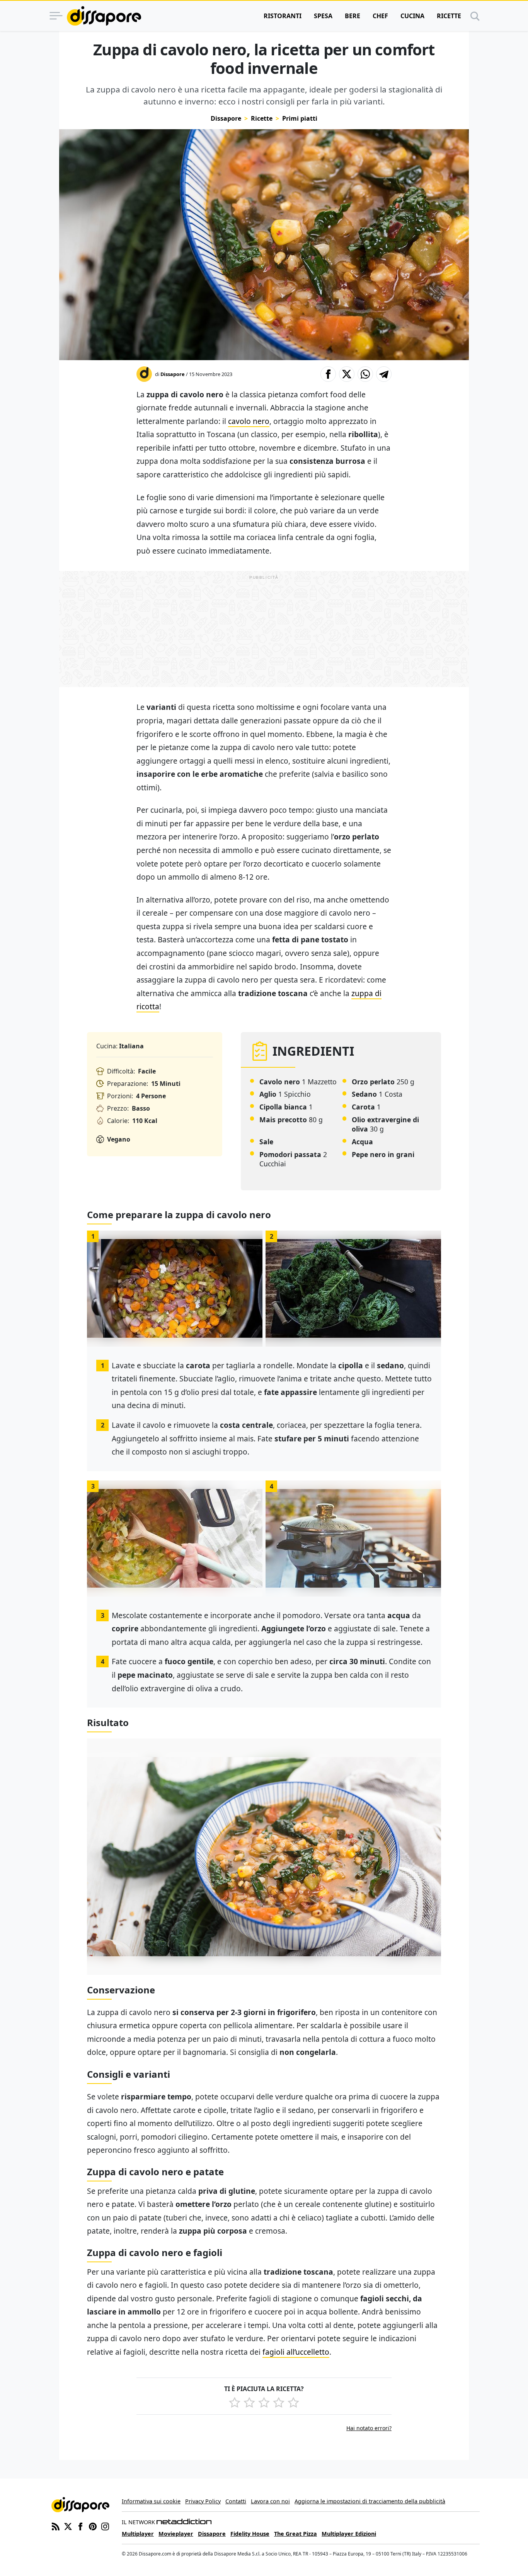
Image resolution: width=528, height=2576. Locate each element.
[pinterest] (93, 2526)
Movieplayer (176, 2534)
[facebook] (80, 2526)
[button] (328, 374)
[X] (68, 2526)
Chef (380, 16)
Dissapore (226, 118)
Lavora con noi (270, 2501)
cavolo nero (249, 421)
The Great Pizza (296, 2534)
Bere (353, 16)
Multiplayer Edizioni (349, 2534)
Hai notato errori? (369, 2428)
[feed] (56, 2526)
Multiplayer (138, 2534)
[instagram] (105, 2526)
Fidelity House (250, 2534)
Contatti (236, 2501)
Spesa (323, 16)
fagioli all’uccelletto (296, 2352)
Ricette (449, 16)
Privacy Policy (203, 2501)
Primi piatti (300, 118)
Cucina (412, 16)
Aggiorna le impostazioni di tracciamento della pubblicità (370, 2501)
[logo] (104, 16)
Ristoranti (283, 16)
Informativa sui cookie (151, 2501)
